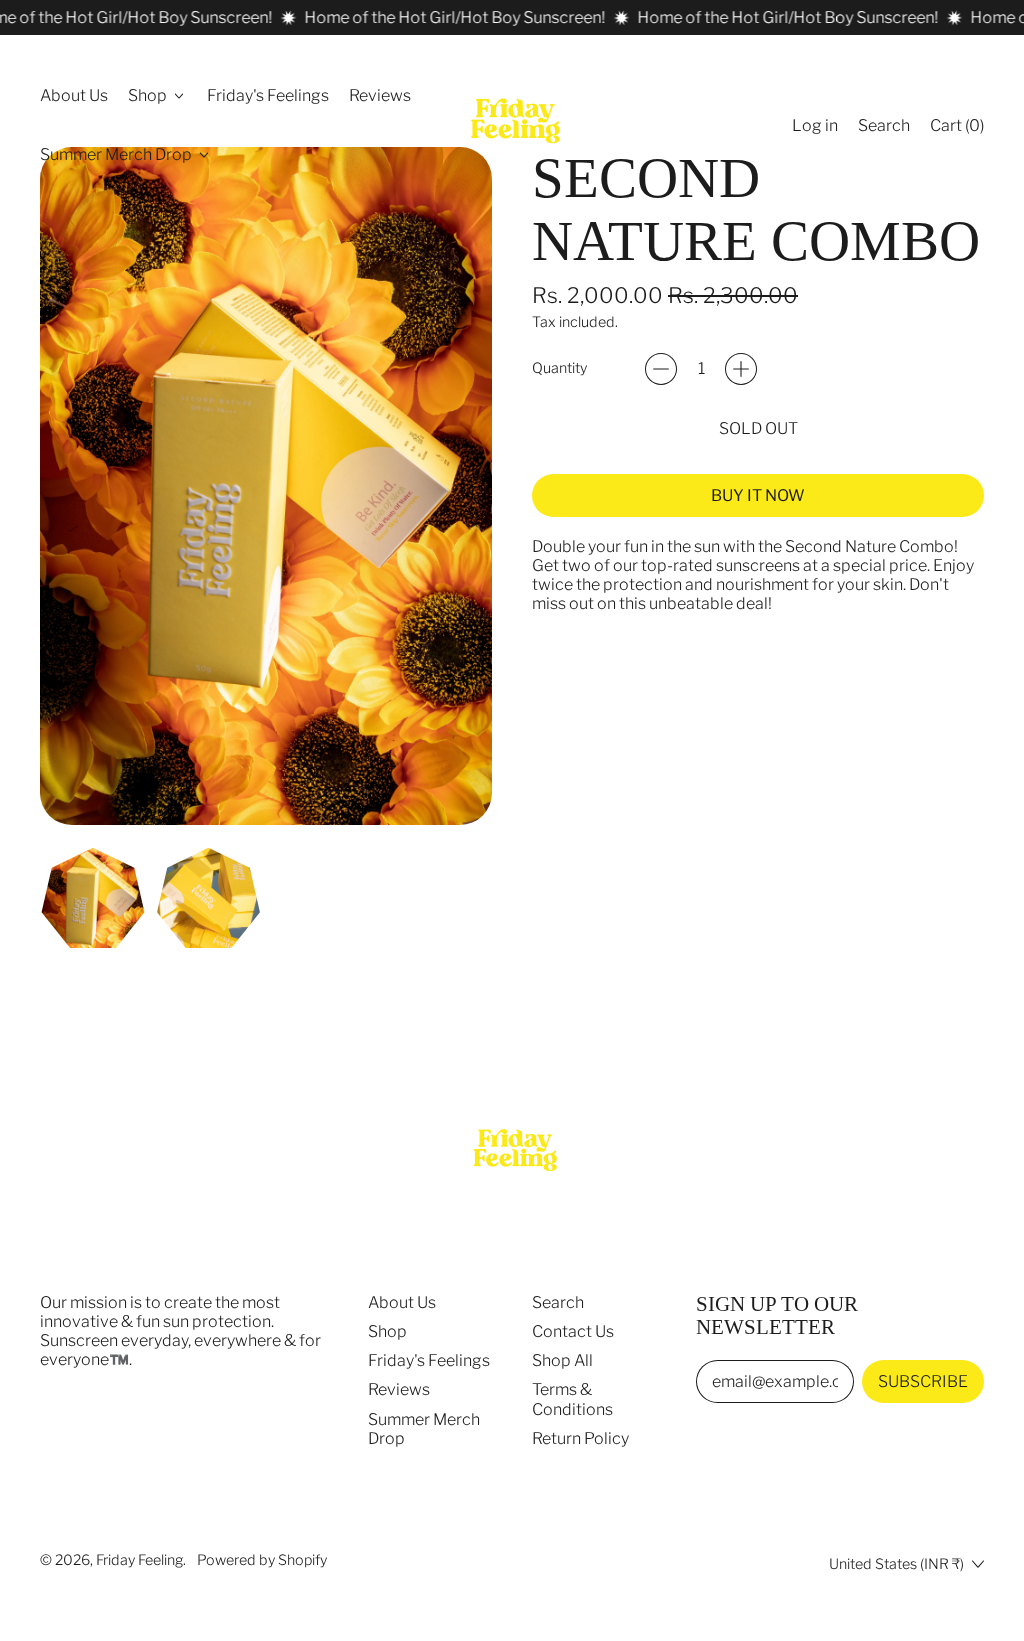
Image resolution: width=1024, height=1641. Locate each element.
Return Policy (580, 1438)
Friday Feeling (139, 1560)
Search (558, 1302)
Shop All (562, 1360)
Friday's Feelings (268, 95)
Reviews (380, 95)
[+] (741, 369)
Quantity (559, 368)
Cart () (956, 130)
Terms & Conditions (572, 1399)
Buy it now (758, 495)
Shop (387, 1331)
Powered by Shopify (262, 1560)
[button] (884, 125)
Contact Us (573, 1331)
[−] (661, 369)
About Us (74, 95)
